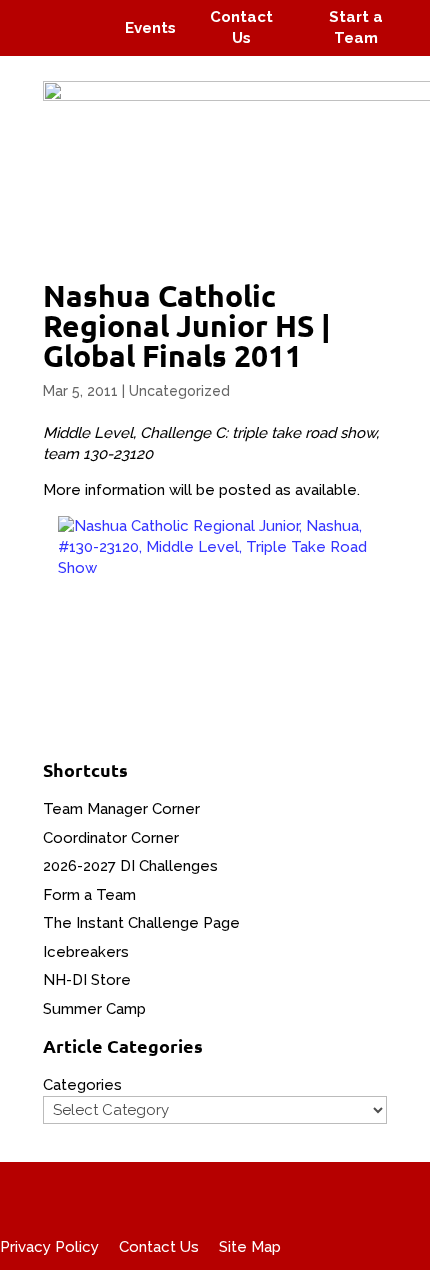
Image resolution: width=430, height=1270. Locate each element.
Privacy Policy (49, 1247)
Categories (82, 1085)
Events (150, 28)
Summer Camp (94, 1009)
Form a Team (89, 895)
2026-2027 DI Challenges (130, 866)
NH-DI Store (87, 980)
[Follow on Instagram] (76, 14)
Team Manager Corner (121, 809)
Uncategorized (179, 391)
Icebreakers (86, 952)
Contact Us (159, 1247)
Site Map (250, 1247)
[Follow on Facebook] (38, 14)
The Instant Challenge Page (141, 923)
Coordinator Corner (111, 838)
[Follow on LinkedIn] (86, 42)
